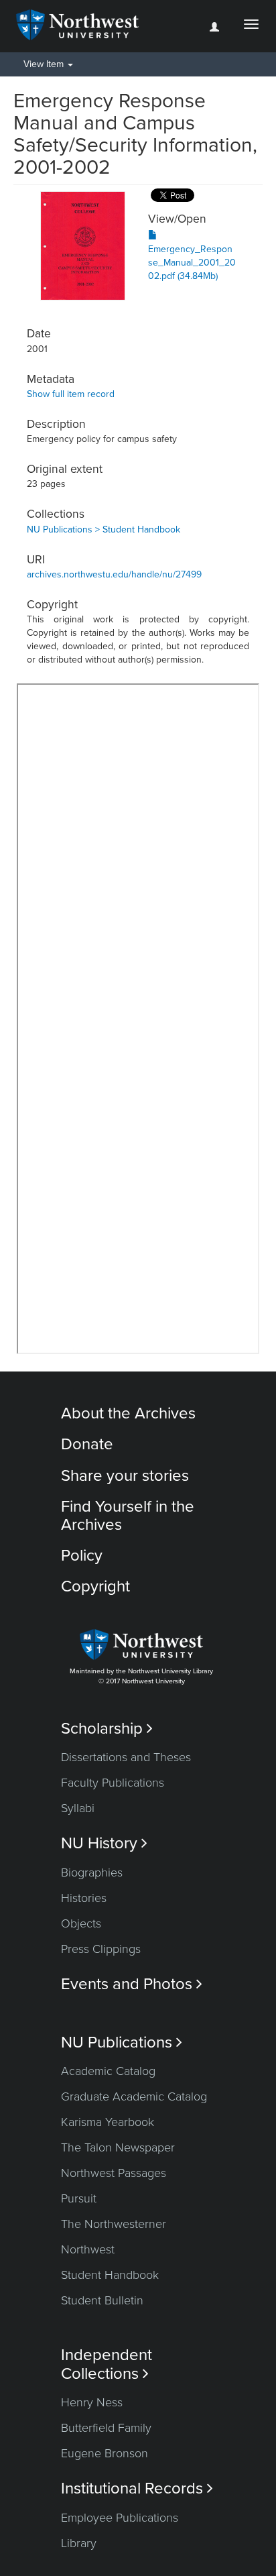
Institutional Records (137, 2488)
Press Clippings (101, 1949)
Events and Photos (132, 1984)
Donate (87, 1444)
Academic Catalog (108, 2071)
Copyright (95, 1586)
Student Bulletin (102, 2300)
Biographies (92, 1872)
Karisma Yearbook (108, 2122)
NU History (104, 1843)
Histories (84, 1898)
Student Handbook (110, 2275)
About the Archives (128, 1413)
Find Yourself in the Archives (128, 1515)
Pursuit (79, 2198)
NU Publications (122, 2042)
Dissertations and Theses (126, 1757)
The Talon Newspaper (118, 2147)
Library (79, 2543)
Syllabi (78, 1808)
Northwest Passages (114, 2173)
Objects (81, 1923)
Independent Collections (107, 2364)
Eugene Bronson (105, 2453)
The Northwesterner (114, 2224)
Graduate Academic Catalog (134, 2096)
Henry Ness (92, 2402)
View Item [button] (45, 64)
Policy (82, 1556)
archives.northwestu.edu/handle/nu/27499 (114, 574)
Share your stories (125, 1476)
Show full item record (71, 394)
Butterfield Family (106, 2428)
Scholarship (107, 1729)
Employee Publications (120, 2518)
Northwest (88, 2249)
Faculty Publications (113, 1783)
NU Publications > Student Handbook (103, 529)
